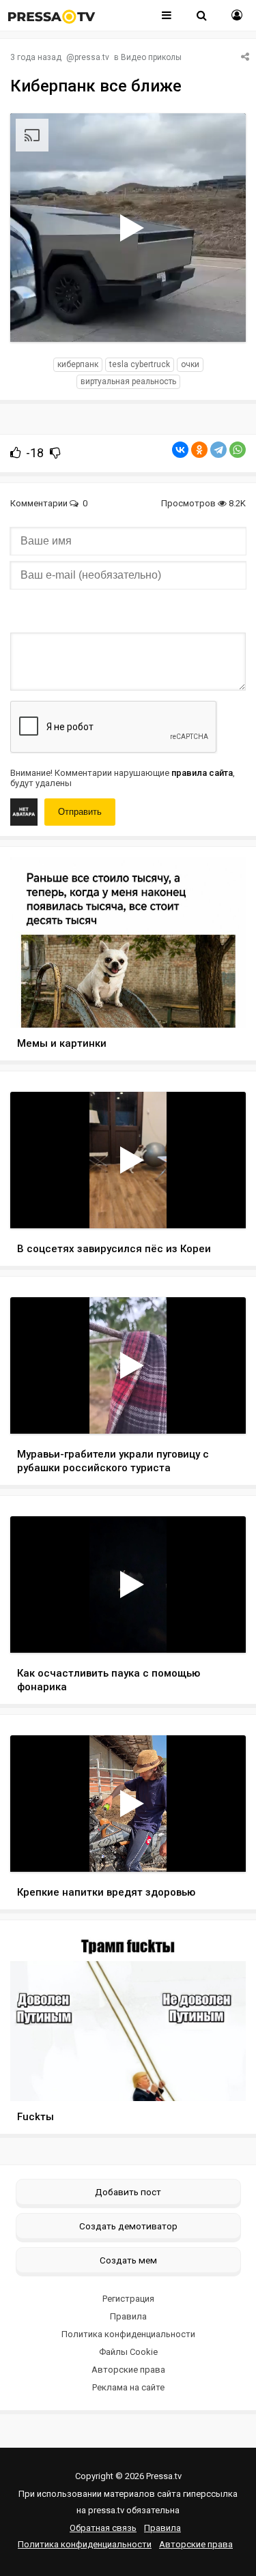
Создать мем (128, 2260)
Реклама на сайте (128, 2387)
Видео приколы (151, 57)
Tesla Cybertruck (140, 364)
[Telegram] (218, 450)
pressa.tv (92, 57)
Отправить (80, 812)
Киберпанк (78, 364)
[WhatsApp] (238, 450)
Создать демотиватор (128, 2226)
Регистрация (128, 2299)
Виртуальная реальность (128, 381)
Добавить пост (128, 2192)
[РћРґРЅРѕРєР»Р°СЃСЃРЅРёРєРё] (199, 450)
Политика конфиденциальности (128, 2334)
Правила (128, 2316)
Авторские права (128, 2370)
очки (190, 364)
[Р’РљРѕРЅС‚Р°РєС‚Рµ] (180, 450)
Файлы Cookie (128, 2352)
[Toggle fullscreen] (219, 319)
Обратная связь (103, 2528)
